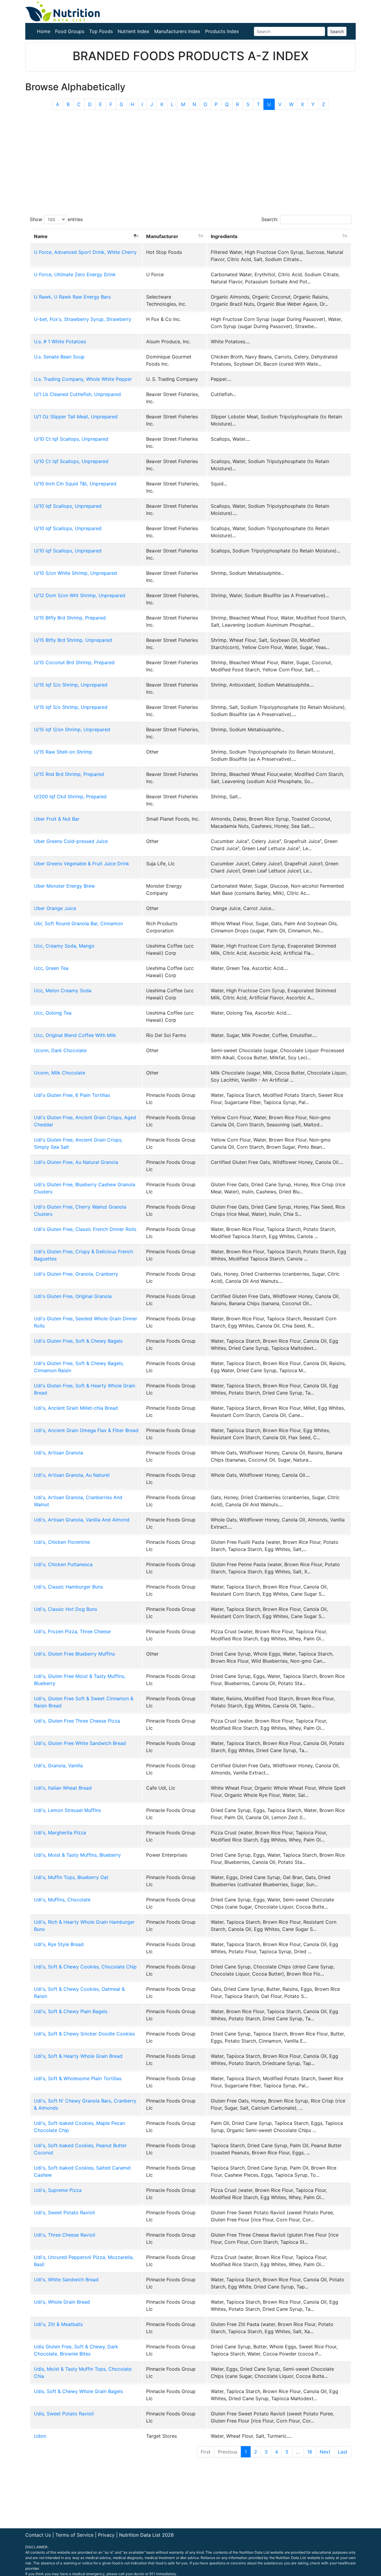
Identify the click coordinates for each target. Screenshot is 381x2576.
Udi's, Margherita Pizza (60, 1833)
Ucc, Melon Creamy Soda (63, 990)
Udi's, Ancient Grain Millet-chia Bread (76, 1408)
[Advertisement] (190, 159)
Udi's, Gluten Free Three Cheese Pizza (77, 1721)
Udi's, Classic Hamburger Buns (68, 1587)
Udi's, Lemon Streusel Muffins (67, 1810)
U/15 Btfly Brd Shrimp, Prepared (70, 618)
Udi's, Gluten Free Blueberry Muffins (74, 1654)
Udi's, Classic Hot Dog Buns (65, 1609)
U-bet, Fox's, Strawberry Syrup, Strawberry (83, 319)
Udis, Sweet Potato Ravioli (64, 2414)
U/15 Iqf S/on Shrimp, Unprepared (72, 729)
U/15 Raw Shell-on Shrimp (63, 752)
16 (310, 2452)
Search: (270, 219)
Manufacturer (162, 236)
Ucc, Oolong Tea (53, 1013)
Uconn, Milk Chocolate (60, 1073)
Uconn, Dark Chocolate (60, 1050)
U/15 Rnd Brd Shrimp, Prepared (69, 774)
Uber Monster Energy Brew (64, 886)
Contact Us (38, 2535)
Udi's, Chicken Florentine (62, 1542)
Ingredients (224, 236)
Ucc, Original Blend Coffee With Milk (75, 1035)
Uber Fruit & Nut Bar (57, 819)
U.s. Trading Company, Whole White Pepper (83, 379)
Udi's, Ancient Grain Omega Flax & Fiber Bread (86, 1430)
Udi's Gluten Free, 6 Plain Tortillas (72, 1095)
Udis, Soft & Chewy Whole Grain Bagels (78, 2391)
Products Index (222, 31)
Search (337, 31)
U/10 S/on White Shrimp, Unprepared (75, 573)
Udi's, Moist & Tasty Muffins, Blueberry (77, 1855)
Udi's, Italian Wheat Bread (63, 1788)
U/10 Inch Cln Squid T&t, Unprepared (75, 484)
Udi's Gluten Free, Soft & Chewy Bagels (78, 1341)
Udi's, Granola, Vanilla (58, 1766)
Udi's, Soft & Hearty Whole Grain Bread (78, 2056)
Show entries (56, 219)
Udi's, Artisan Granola (58, 1453)
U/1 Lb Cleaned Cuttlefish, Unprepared (77, 394)
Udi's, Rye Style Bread (59, 1944)
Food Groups (70, 31)
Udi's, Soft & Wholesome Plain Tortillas (78, 2078)
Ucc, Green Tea (51, 968)
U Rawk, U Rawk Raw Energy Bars (72, 297)
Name (41, 236)
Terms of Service (74, 2535)
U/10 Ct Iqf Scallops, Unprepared (71, 439)
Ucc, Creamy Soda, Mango (64, 946)
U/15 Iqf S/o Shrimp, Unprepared (71, 685)
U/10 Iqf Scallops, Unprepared (68, 506)
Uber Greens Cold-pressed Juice (71, 841)
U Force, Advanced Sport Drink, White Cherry (85, 252)
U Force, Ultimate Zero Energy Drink (75, 274)
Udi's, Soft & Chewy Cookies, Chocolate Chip (85, 1967)
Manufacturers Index (177, 31)
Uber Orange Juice (55, 908)
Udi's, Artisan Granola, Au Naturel (72, 1475)
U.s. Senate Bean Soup (59, 357)
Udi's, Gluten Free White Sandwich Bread (80, 1743)
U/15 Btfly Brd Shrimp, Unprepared (73, 640)
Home (44, 31)
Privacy (106, 2535)
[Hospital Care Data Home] (63, 11)
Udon (40, 2436)
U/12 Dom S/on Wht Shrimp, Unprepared (80, 595)
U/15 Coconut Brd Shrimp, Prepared (74, 662)
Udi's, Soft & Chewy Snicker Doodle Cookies (84, 2034)
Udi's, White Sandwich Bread (66, 2280)
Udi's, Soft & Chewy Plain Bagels (71, 2011)
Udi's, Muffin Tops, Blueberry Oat (71, 1877)
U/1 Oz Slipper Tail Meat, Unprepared (76, 417)
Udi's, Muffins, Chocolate (62, 1900)
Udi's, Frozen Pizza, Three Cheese (72, 1631)
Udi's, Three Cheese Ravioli (65, 2235)
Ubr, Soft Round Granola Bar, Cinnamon (78, 923)
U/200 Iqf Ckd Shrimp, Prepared (70, 796)
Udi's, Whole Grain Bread (62, 2302)
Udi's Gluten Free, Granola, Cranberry (76, 1274)
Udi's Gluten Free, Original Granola (73, 1296)
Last (343, 2452)
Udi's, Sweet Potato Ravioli (64, 2212)
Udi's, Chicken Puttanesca (63, 1564)
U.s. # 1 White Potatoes (60, 341)
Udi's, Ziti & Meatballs (58, 2324)
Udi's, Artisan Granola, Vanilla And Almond (82, 1520)
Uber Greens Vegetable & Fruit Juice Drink (82, 864)
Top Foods (101, 31)
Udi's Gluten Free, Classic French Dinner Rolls (85, 1229)
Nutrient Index (133, 31)
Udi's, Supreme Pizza (58, 2190)
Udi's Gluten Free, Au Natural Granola (76, 1162)
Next (325, 2452)
